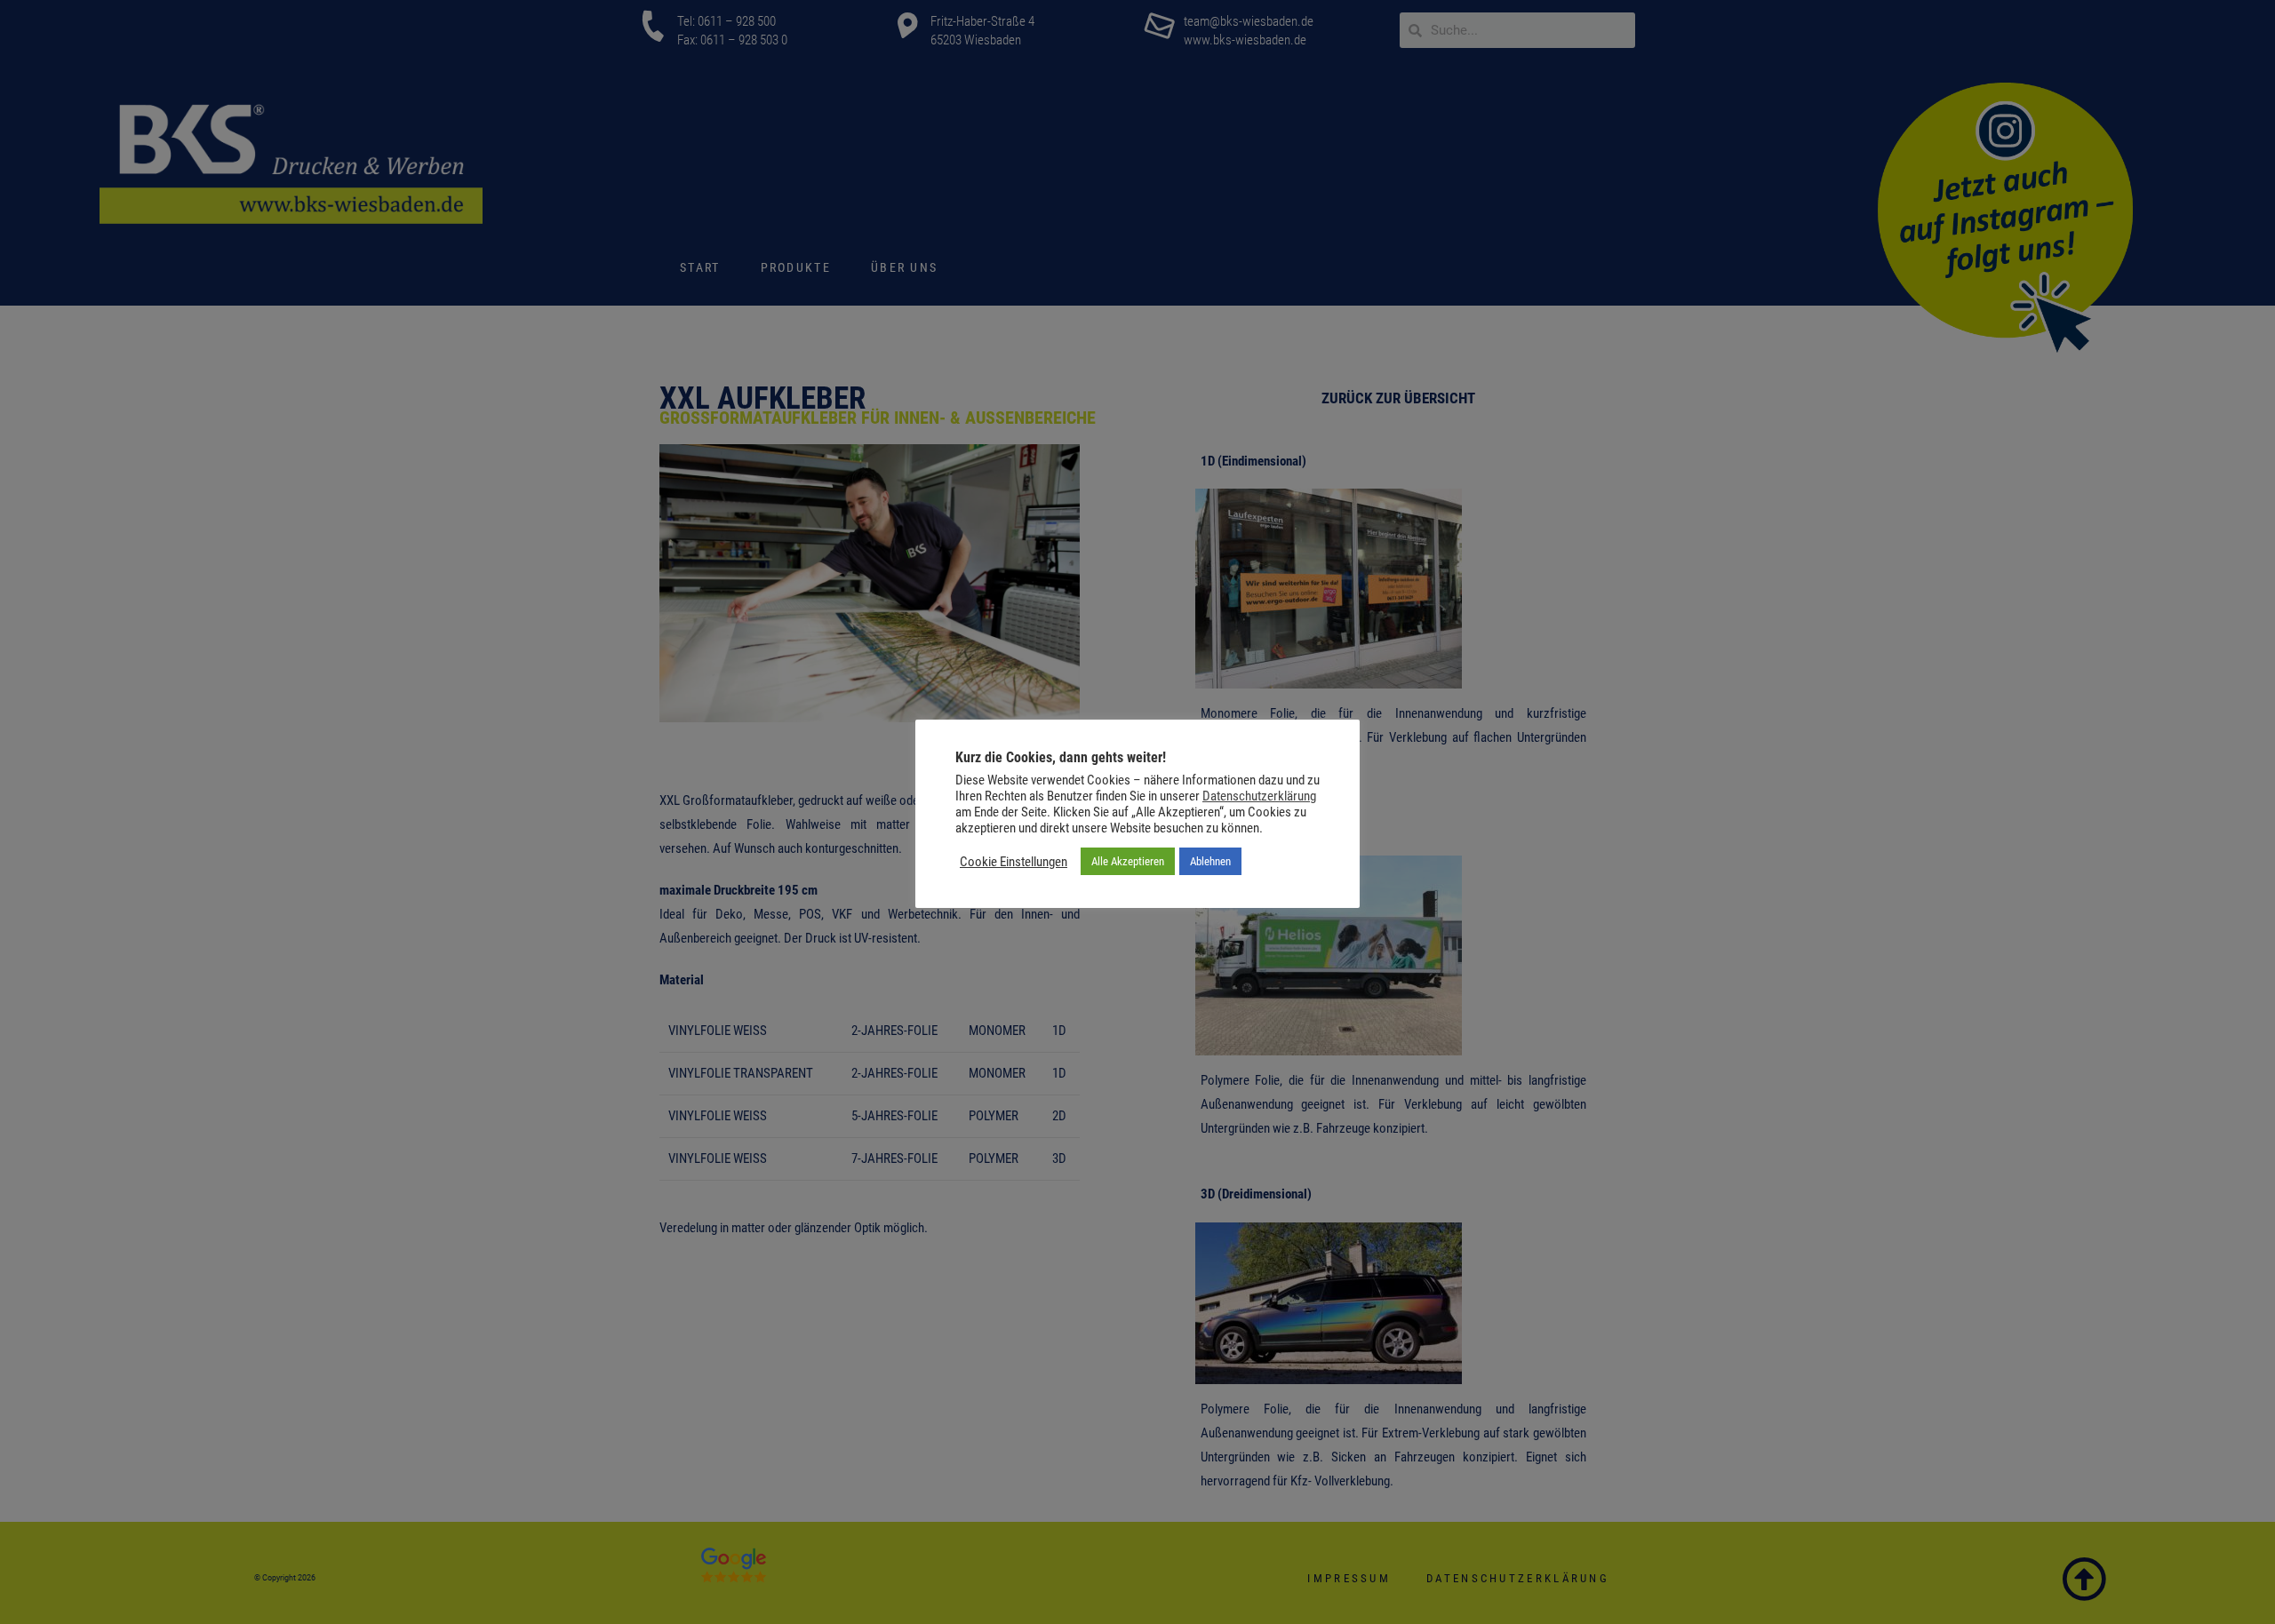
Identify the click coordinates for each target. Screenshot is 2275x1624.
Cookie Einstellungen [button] (1014, 862)
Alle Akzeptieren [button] (1128, 861)
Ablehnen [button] (1210, 861)
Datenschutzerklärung (1259, 796)
